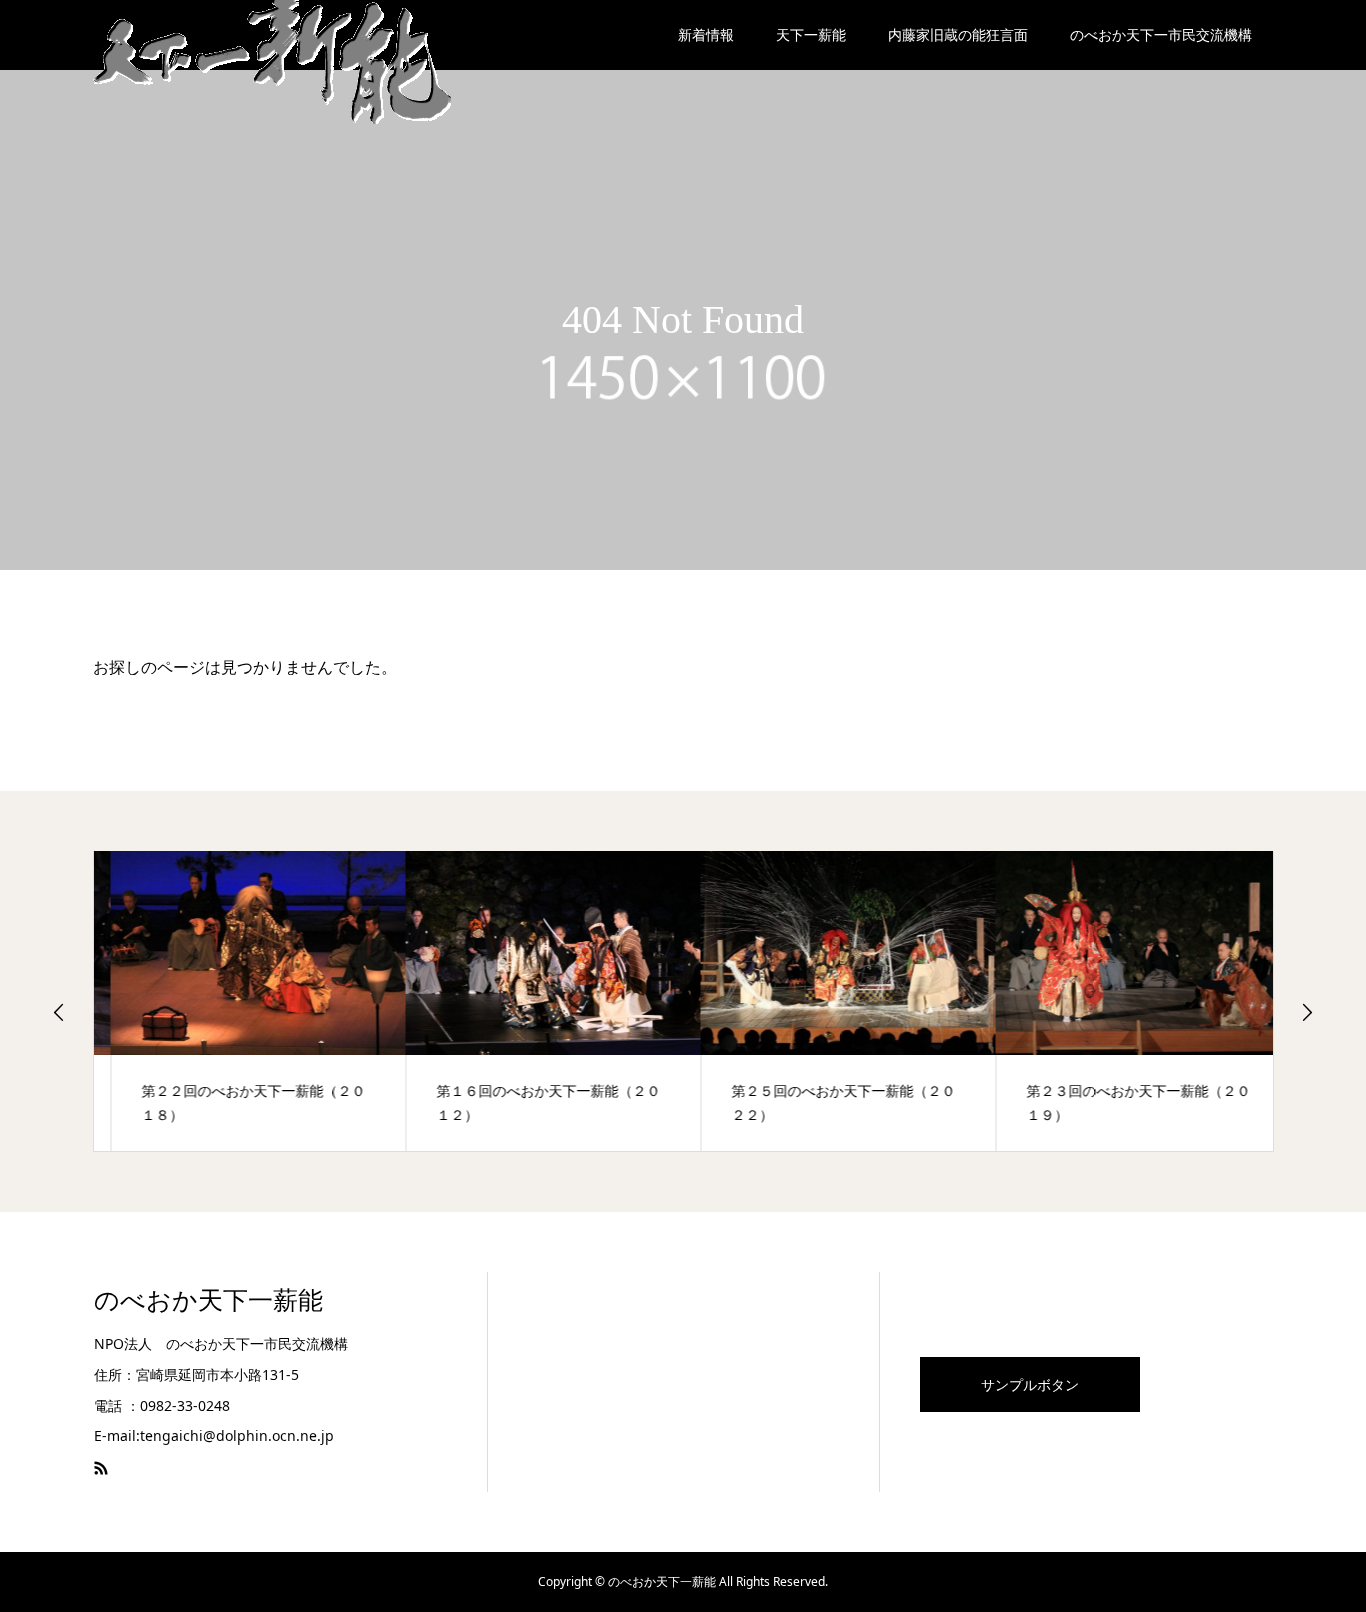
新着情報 (706, 34)
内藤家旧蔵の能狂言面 (958, 34)
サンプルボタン (1030, 1384)
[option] (241, 1001)
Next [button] (1307, 1012)
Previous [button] (59, 1012)
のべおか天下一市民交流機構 (1161, 34)
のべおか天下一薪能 (208, 1300)
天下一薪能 (811, 34)
